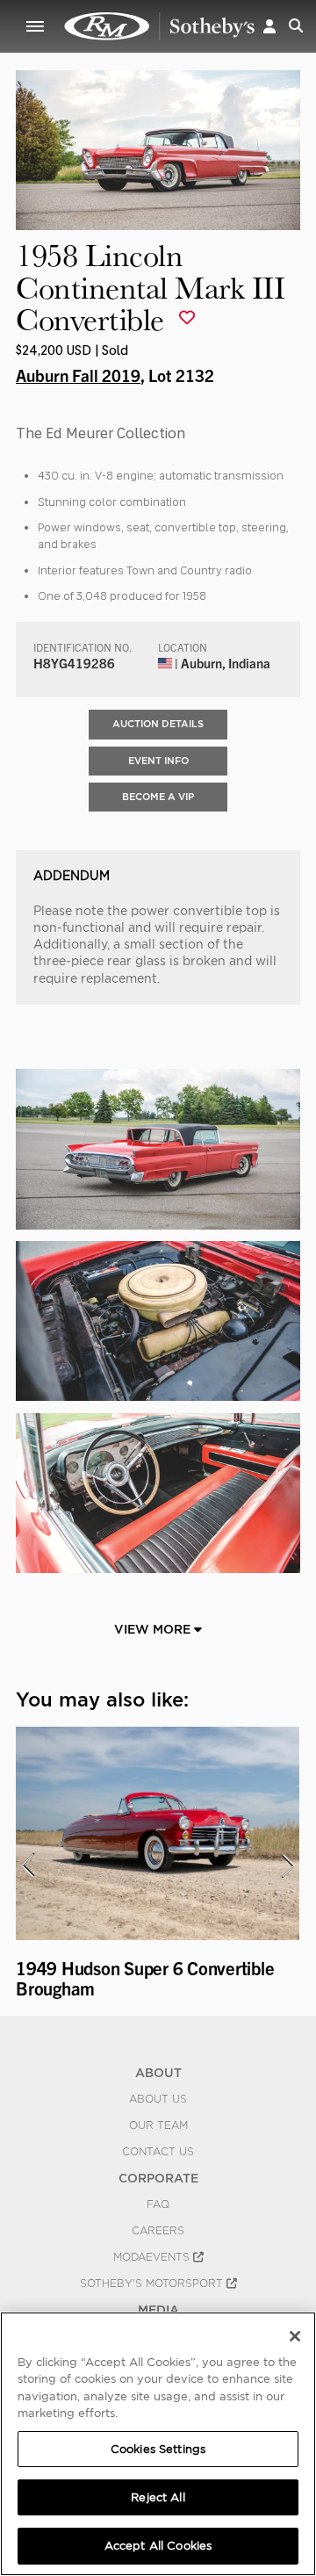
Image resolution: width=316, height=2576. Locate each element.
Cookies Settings (158, 2449)
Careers (158, 2231)
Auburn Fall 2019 (78, 375)
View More (154, 1629)
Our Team (158, 2125)
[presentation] (27, 1865)
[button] (269, 26)
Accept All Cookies (158, 2546)
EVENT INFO (158, 761)
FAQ (158, 2204)
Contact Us (158, 2152)
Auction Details (158, 724)
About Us (158, 2099)
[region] (158, 2444)
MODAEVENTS (153, 2257)
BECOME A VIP (158, 797)
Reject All (158, 2497)
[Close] (295, 2336)
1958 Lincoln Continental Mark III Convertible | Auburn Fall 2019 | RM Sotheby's (160, 26)
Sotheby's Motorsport (153, 2284)
